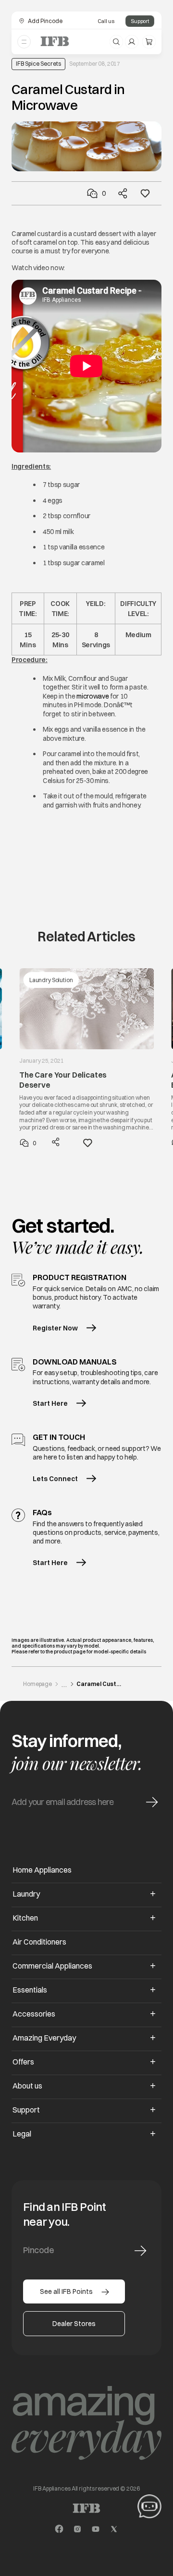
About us (27, 2086)
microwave (93, 696)
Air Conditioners (39, 1942)
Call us (106, 21)
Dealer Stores (74, 2324)
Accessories (34, 2014)
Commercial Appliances (52, 1966)
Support (140, 21)
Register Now (55, 1328)
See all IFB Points (66, 2291)
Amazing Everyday (44, 2038)
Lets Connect (55, 1479)
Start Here (50, 1403)
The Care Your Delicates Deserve (63, 1080)
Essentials (30, 1990)
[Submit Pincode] (140, 2251)
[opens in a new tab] (59, 2529)
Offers (23, 2062)
